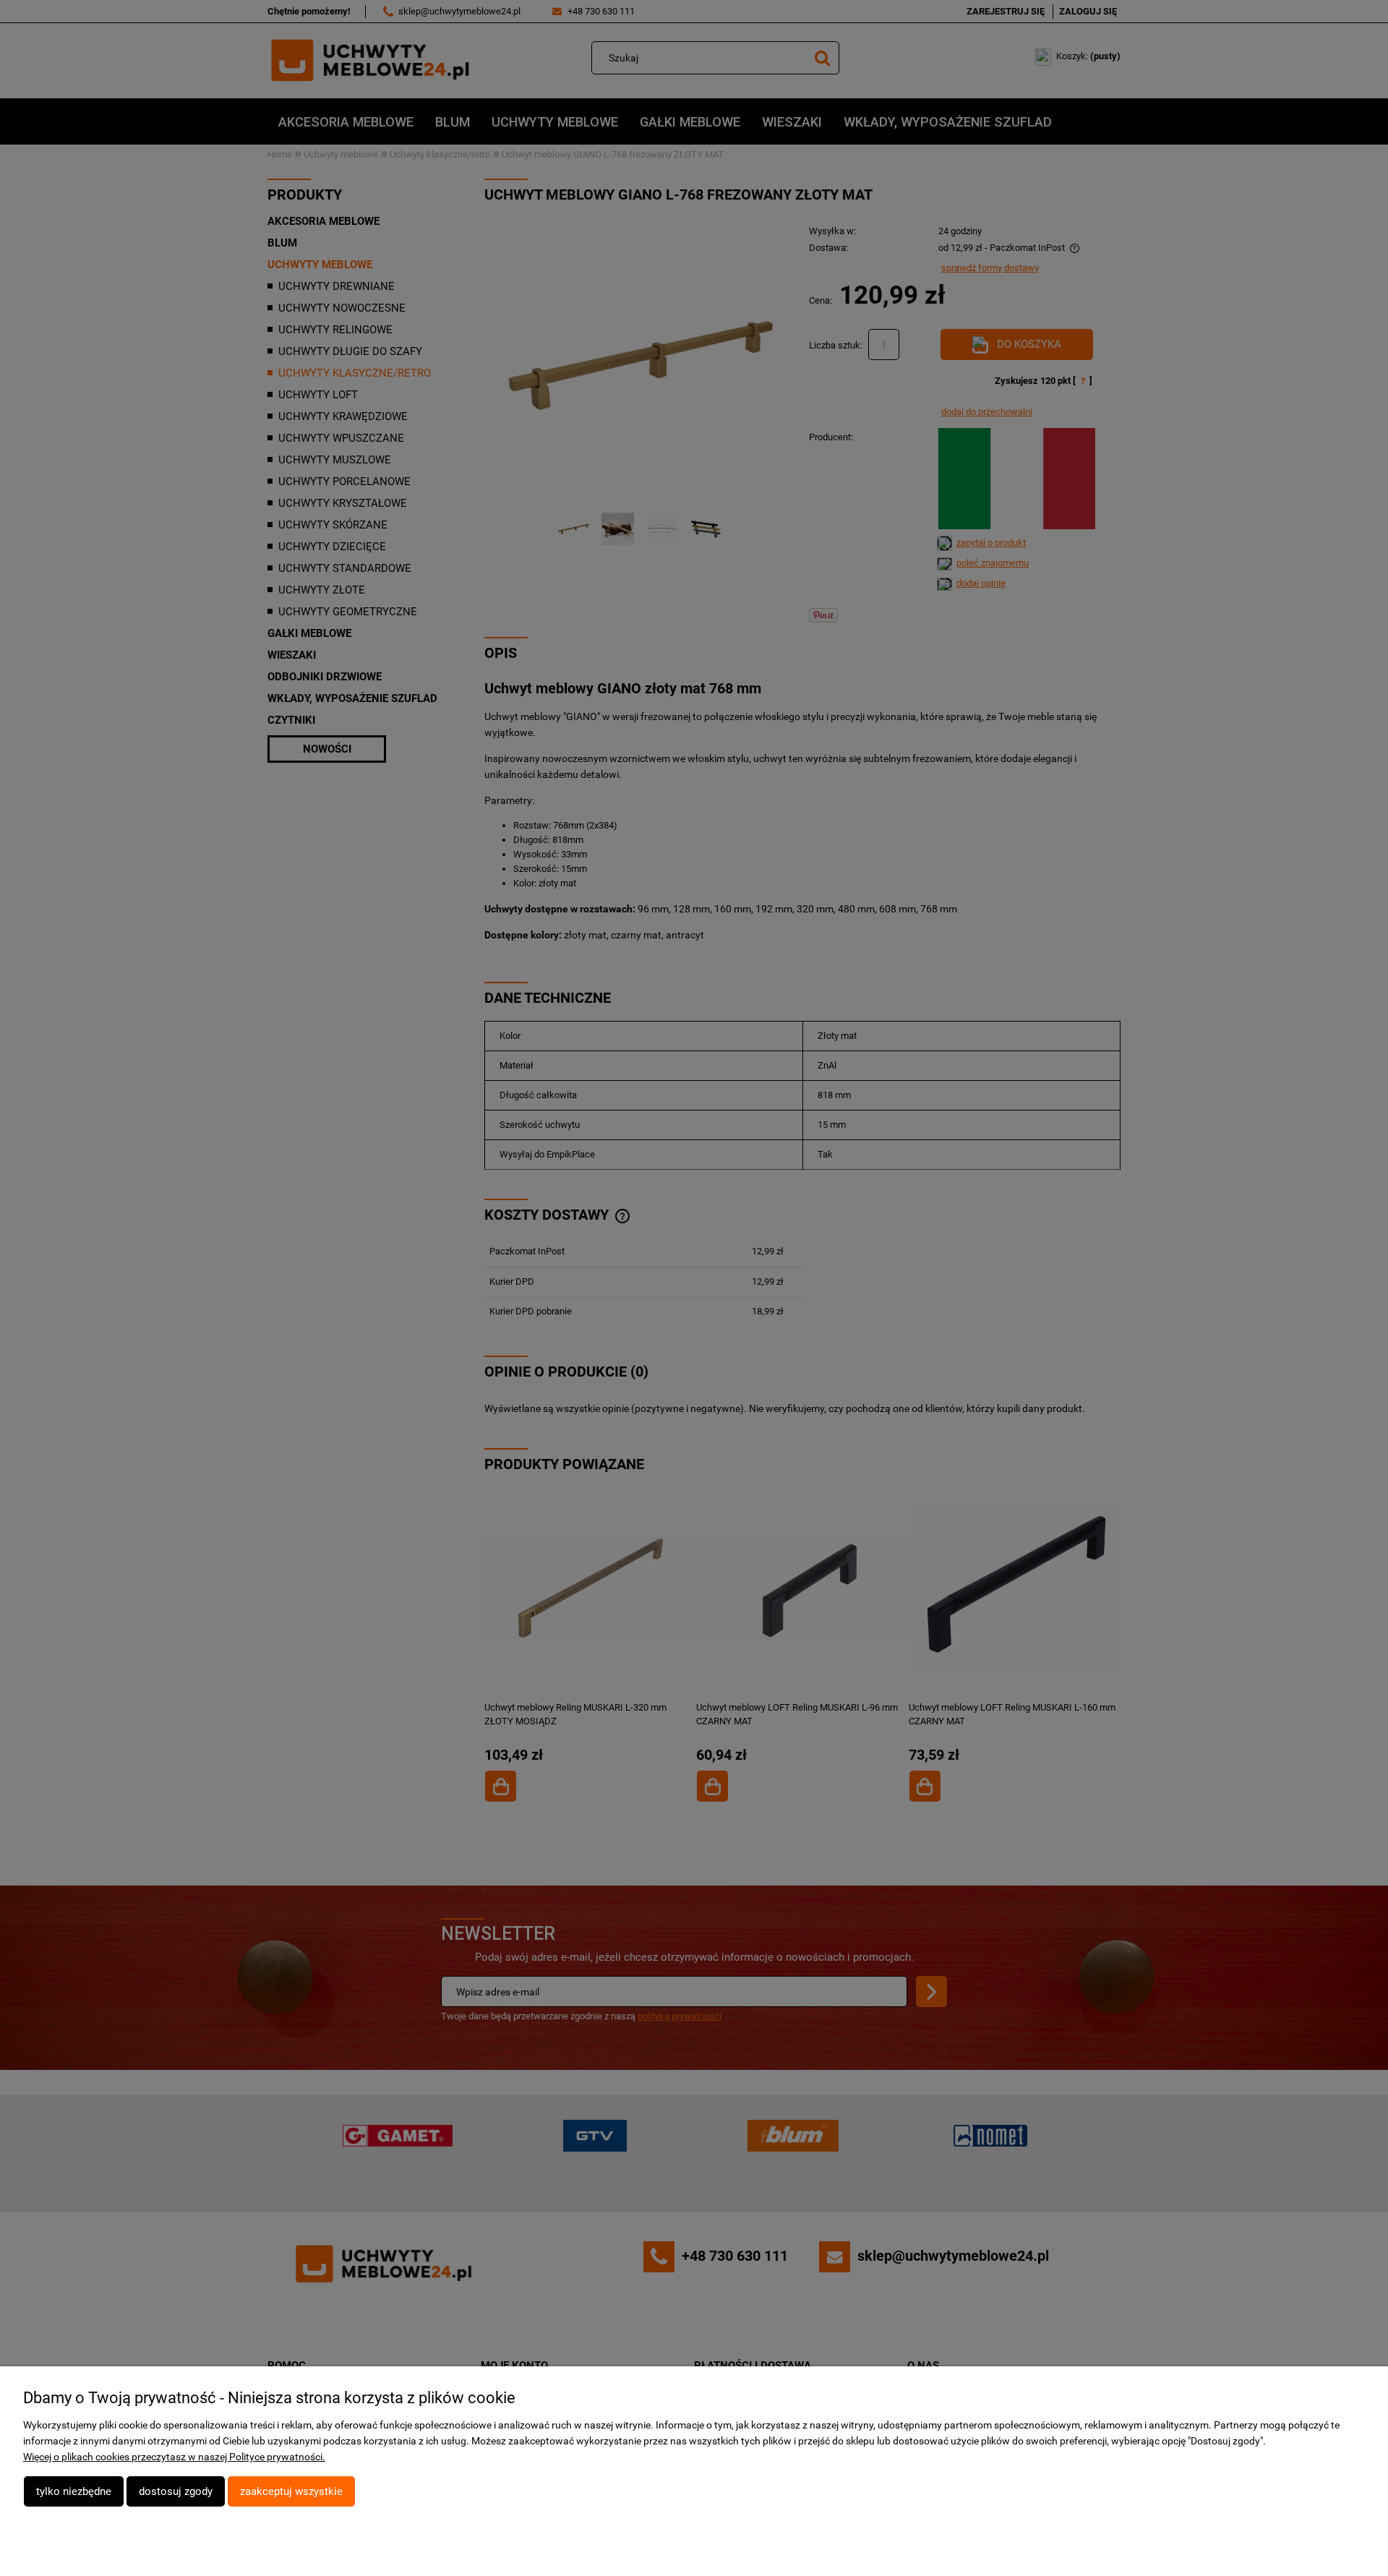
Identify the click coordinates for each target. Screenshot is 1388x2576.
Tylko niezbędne (74, 2491)
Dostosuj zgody (176, 2491)
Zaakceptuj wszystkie (291, 2491)
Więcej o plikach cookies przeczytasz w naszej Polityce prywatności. (174, 2457)
